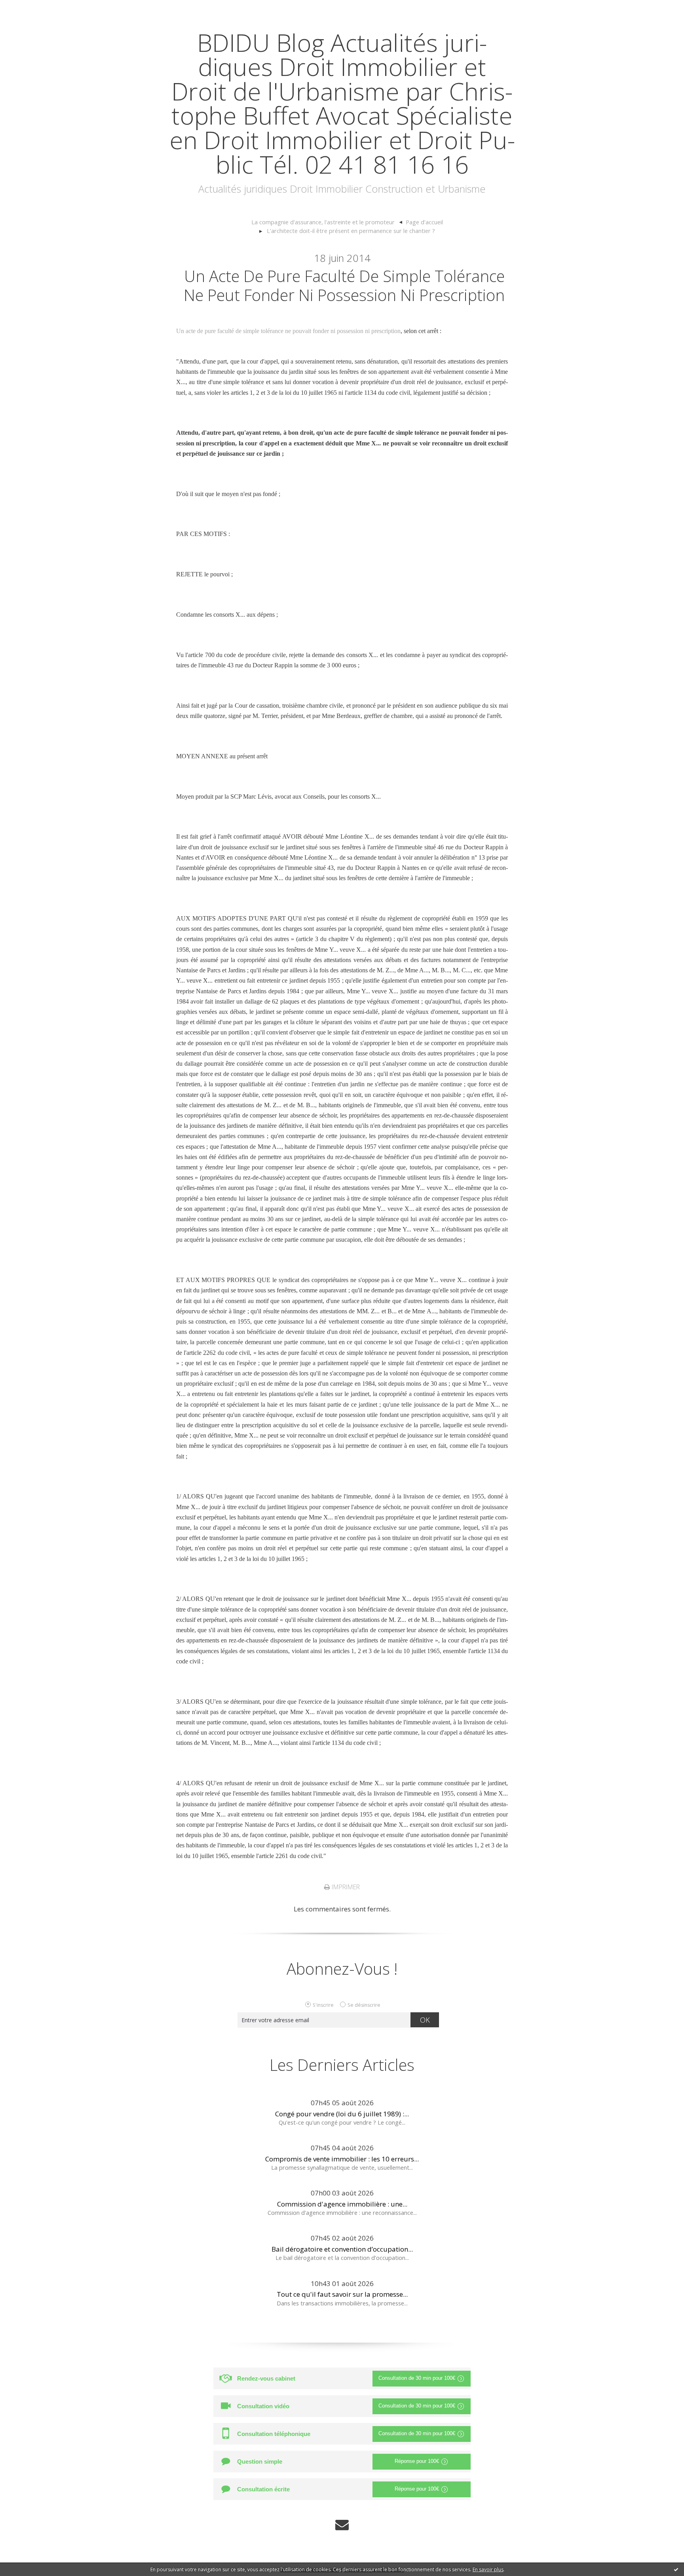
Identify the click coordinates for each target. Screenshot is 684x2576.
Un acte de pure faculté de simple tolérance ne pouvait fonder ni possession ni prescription (288, 331)
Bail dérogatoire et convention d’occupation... (342, 2249)
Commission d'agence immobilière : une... (342, 2204)
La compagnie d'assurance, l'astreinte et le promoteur (323, 222)
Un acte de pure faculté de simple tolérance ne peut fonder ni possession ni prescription (344, 285)
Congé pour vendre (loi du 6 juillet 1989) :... (342, 2114)
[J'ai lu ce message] (676, 2569)
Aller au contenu (30, 8)
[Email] (342, 2525)
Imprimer (345, 1887)
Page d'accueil (424, 222)
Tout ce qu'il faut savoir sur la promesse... (342, 2294)
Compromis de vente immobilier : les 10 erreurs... (342, 2159)
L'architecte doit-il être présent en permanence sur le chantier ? (351, 231)
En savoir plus (488, 2569)
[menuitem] (327, 222)
